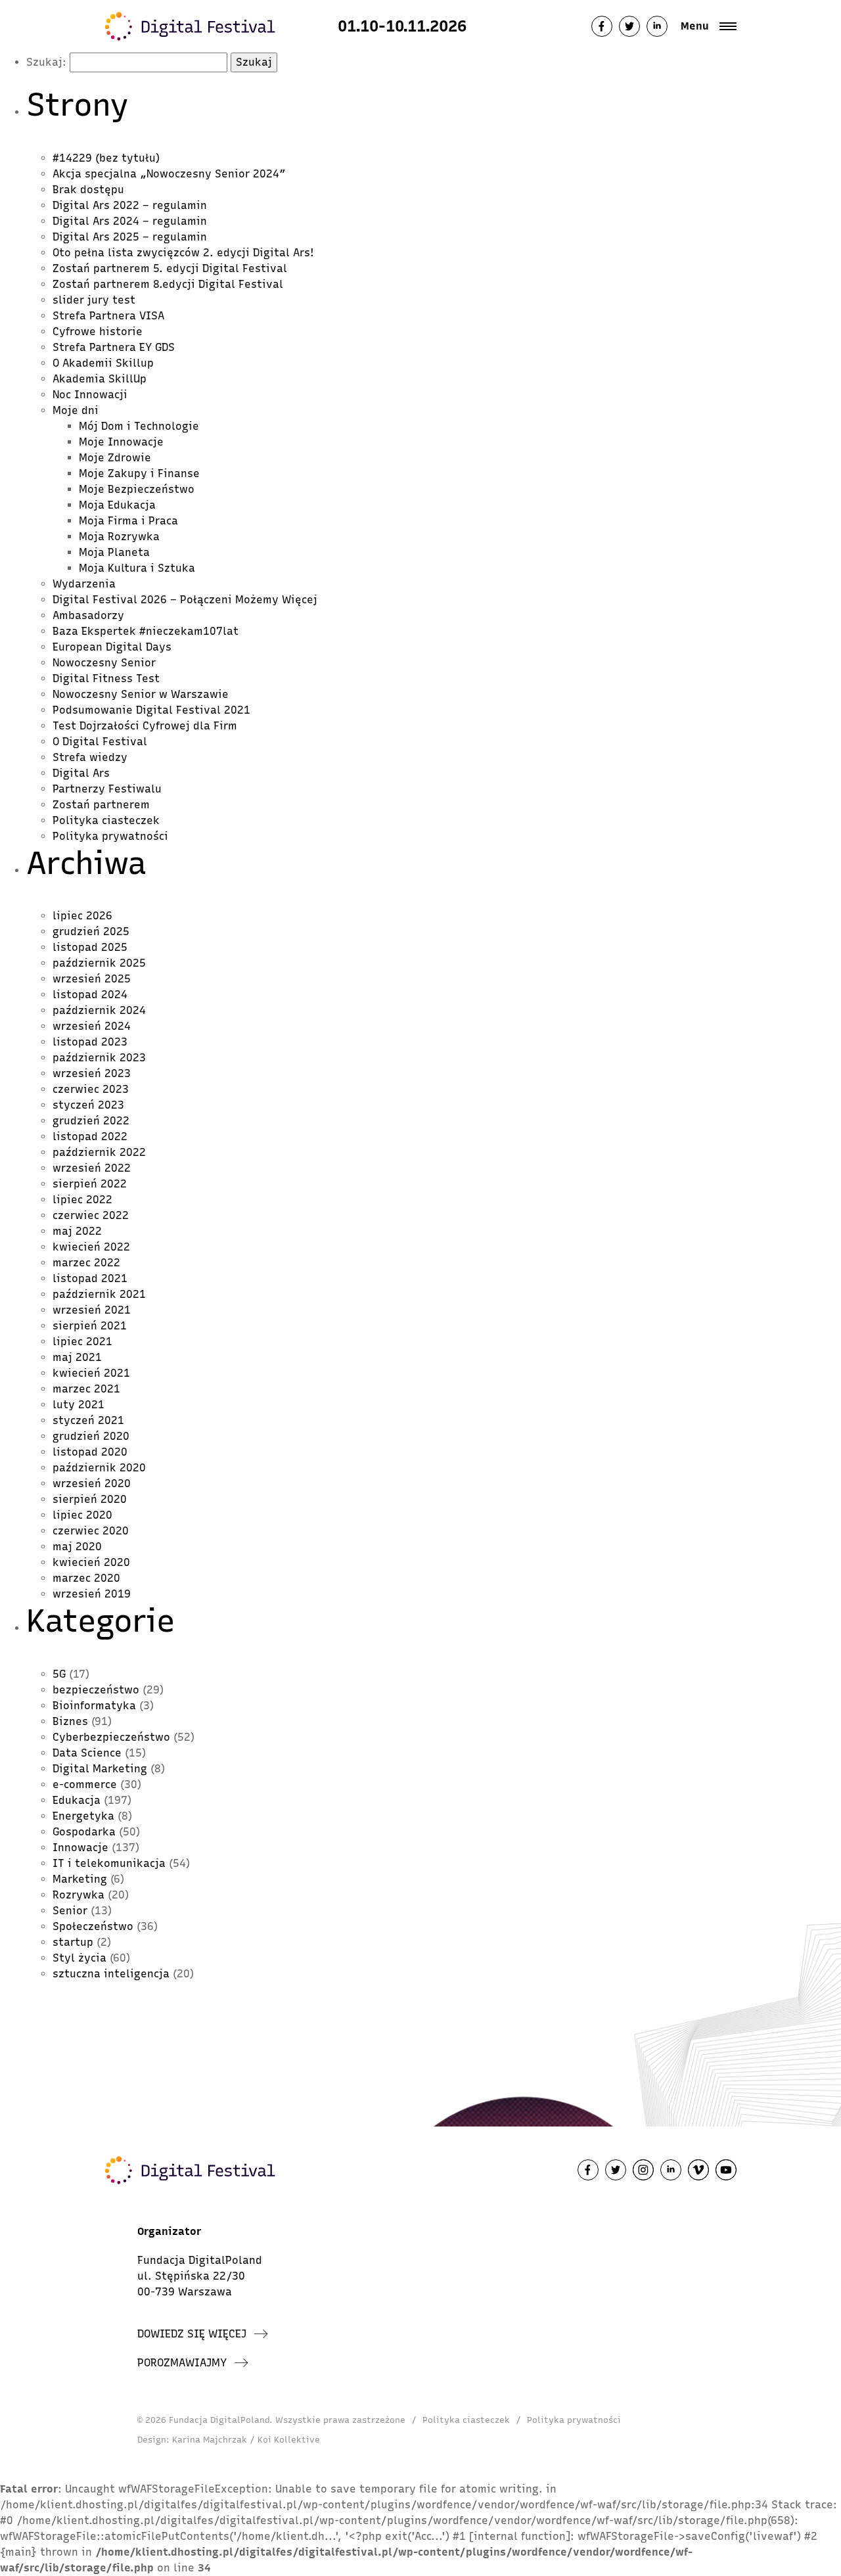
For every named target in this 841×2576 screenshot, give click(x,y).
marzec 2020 (86, 1578)
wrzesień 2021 (92, 1310)
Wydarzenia (84, 584)
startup (73, 1942)
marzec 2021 (86, 1389)
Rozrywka (79, 1895)
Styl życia (80, 1958)
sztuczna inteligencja (111, 1974)
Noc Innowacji (90, 395)
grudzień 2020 (91, 1436)
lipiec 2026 (82, 916)
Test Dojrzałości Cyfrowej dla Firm (145, 726)
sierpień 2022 (90, 1184)
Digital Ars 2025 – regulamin (130, 237)
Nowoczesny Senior (104, 663)
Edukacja (77, 1800)
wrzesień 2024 (92, 1026)
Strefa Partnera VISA (108, 316)
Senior (70, 1911)
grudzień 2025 (91, 931)
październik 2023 (99, 1058)
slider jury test (94, 300)
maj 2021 (77, 1357)
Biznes (70, 1721)
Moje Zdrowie (115, 458)
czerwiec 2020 (91, 1531)
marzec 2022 (86, 1263)
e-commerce (85, 1784)
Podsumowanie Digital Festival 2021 (151, 710)
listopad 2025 (90, 947)
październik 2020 (99, 1468)
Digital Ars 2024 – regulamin (130, 221)
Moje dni (76, 410)
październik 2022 (99, 1152)
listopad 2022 (90, 1137)
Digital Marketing (100, 1769)
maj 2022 (77, 1231)
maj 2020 (77, 1547)
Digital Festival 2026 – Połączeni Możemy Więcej (185, 600)
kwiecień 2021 (91, 1373)
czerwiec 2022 (91, 1215)
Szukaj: (46, 62)
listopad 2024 (90, 995)
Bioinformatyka (94, 1706)
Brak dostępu (88, 190)
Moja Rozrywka (119, 537)
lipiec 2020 (82, 1515)
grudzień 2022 (91, 1121)
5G (59, 1674)
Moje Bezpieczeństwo (137, 489)
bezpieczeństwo (96, 1690)
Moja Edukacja (117, 505)
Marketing (80, 1879)
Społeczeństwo (93, 1926)
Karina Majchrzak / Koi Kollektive (246, 2440)
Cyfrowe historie (98, 332)
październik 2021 (99, 1294)
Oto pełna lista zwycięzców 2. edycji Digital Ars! (187, 253)
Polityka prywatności (110, 836)
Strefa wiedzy (90, 757)
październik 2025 (99, 963)
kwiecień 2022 (91, 1247)
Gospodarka (84, 1832)
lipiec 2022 (82, 1200)
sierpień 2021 (90, 1326)
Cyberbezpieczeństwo (111, 1737)
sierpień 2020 (90, 1499)
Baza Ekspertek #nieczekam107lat (146, 631)
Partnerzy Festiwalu (107, 789)
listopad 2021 (90, 1278)
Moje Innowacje (121, 442)
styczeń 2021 (88, 1420)
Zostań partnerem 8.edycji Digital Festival (168, 284)
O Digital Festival (100, 742)
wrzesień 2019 (92, 1594)
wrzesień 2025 (92, 979)
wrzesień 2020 (92, 1483)
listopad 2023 (90, 1042)
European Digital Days (112, 647)
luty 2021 (79, 1405)
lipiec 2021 (82, 1342)
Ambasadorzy (88, 615)
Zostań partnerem (101, 805)
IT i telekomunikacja (109, 1863)
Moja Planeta (114, 552)
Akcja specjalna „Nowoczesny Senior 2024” (169, 174)
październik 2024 (99, 1010)
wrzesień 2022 (92, 1168)
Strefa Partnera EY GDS (114, 347)
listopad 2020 (90, 1452)
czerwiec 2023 (91, 1089)
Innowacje (80, 1848)
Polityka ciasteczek (106, 820)
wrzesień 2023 (92, 1073)
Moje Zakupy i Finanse (139, 473)
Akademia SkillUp (100, 379)
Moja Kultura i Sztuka (137, 568)
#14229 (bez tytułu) (106, 158)
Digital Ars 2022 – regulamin (130, 205)
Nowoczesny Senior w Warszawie (141, 694)
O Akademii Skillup (103, 363)
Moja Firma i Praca (128, 521)
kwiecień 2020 (91, 1562)
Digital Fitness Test (106, 678)
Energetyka (83, 1816)
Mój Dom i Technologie (139, 426)
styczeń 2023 (88, 1105)
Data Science (87, 1753)
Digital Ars (81, 773)
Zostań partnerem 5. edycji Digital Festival (170, 268)
